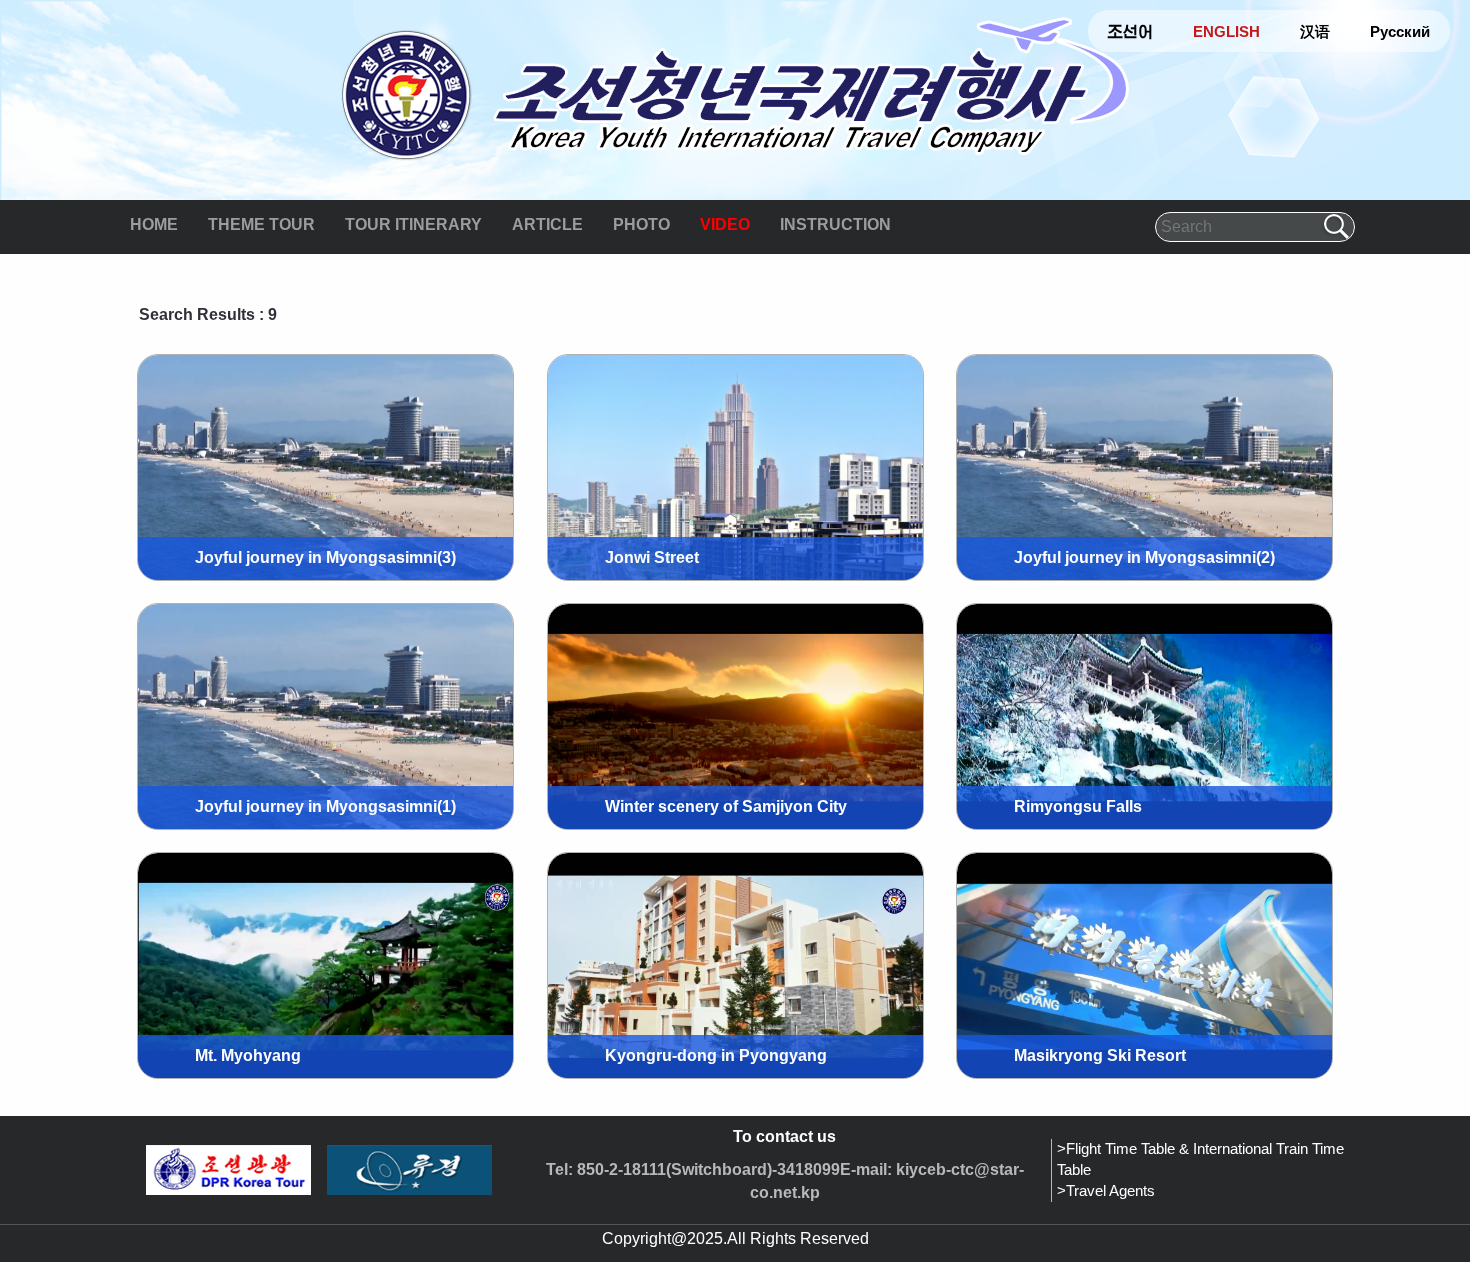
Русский (1400, 31)
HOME (154, 224)
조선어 (1130, 31)
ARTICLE (547, 224)
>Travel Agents (1106, 1191)
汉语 (1315, 31)
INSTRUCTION (835, 224)
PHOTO (641, 224)
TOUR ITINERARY (413, 224)
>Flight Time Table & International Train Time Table (1200, 1159)
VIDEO (725, 224)
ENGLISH (1226, 31)
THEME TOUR (261, 224)
